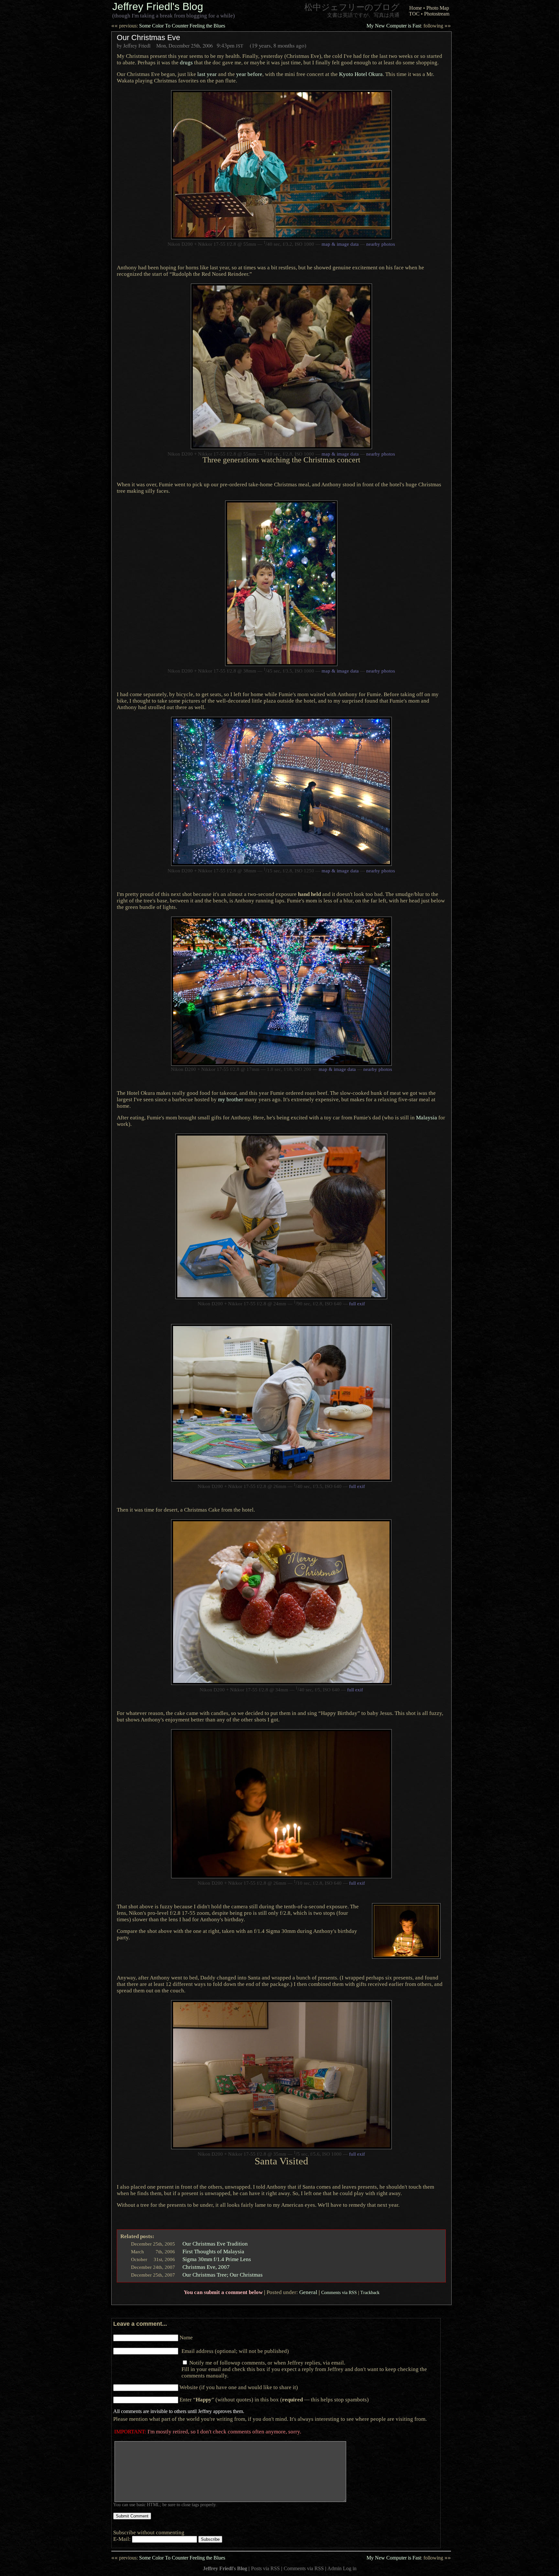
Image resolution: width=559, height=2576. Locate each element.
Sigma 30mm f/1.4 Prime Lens (217, 2259)
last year (207, 74)
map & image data (340, 244)
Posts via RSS (265, 2568)
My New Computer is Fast (409, 26)
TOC (414, 14)
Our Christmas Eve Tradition (215, 2244)
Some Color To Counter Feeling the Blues (168, 26)
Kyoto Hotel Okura (361, 74)
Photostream (437, 14)
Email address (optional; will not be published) (235, 2351)
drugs (186, 62)
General (308, 2292)
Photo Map (438, 8)
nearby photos (381, 244)
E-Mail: (123, 2539)
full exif (357, 1304)
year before (249, 74)
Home (416, 8)
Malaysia (427, 1117)
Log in (350, 2568)
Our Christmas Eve (148, 38)
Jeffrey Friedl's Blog (158, 6)
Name (186, 2337)
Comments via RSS (339, 2292)
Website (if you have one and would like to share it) (239, 2387)
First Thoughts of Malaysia (213, 2251)
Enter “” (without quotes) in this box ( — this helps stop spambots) (274, 2399)
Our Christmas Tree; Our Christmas (223, 2275)
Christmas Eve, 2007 (206, 2267)
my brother (231, 1099)
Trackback (370, 2292)
